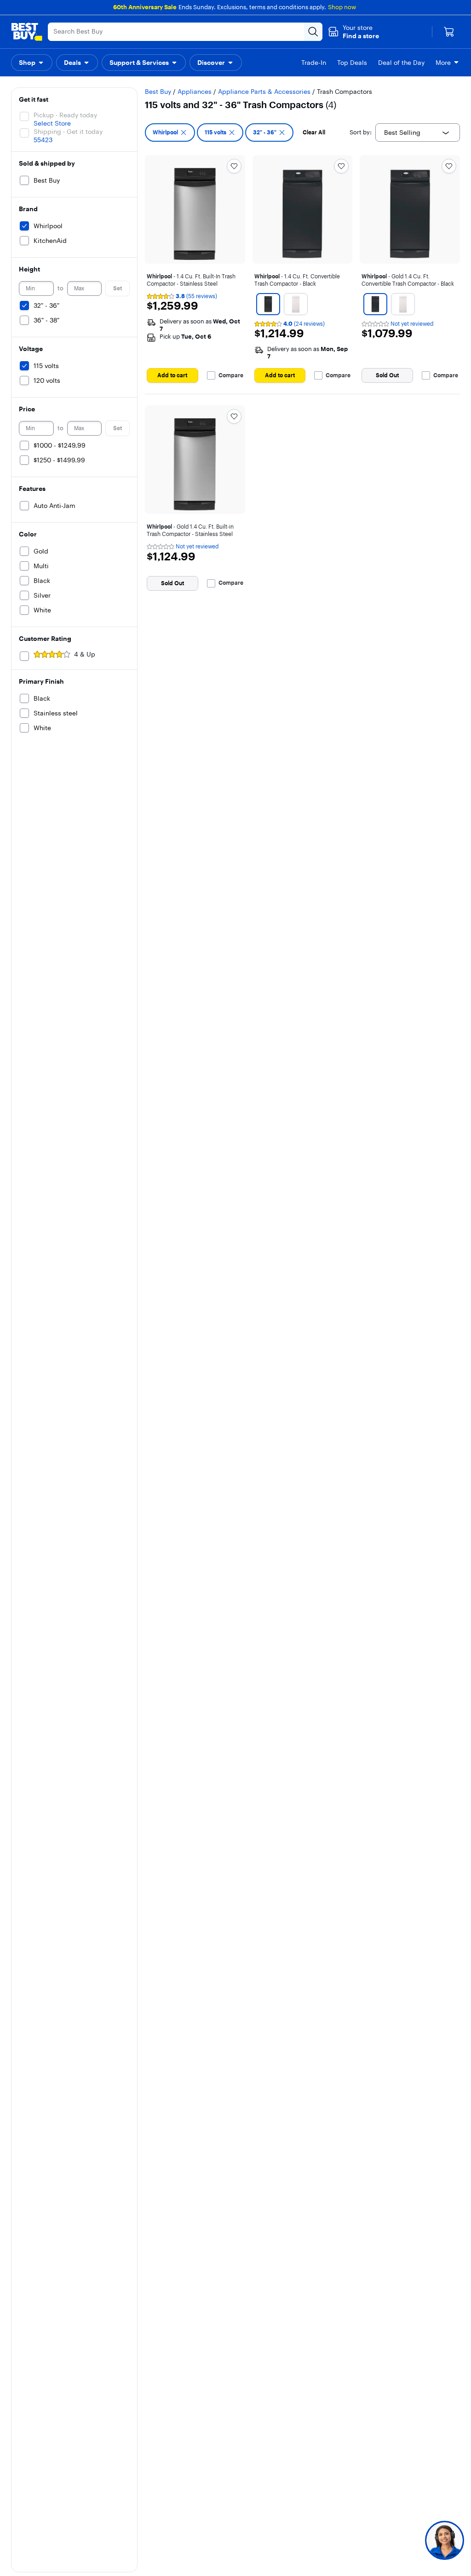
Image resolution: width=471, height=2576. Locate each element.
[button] (353, 32)
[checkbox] (170, 133)
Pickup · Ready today (65, 115)
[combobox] (418, 133)
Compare (231, 375)
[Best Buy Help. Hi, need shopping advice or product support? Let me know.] (445, 2540)
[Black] (268, 304)
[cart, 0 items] (449, 32)
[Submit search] (313, 32)
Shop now (342, 7)
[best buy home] (27, 32)
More (443, 63)
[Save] (234, 166)
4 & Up (85, 654)
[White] (296, 304)
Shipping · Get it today (68, 132)
